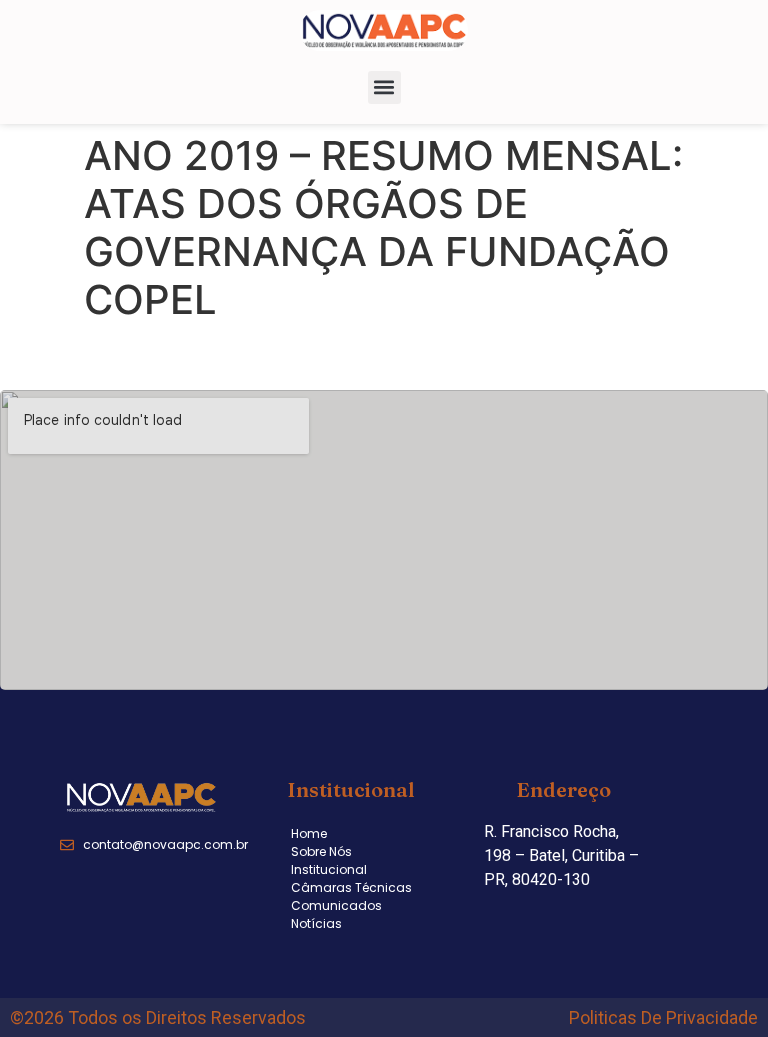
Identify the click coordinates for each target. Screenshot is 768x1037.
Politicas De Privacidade (663, 1017)
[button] (384, 87)
